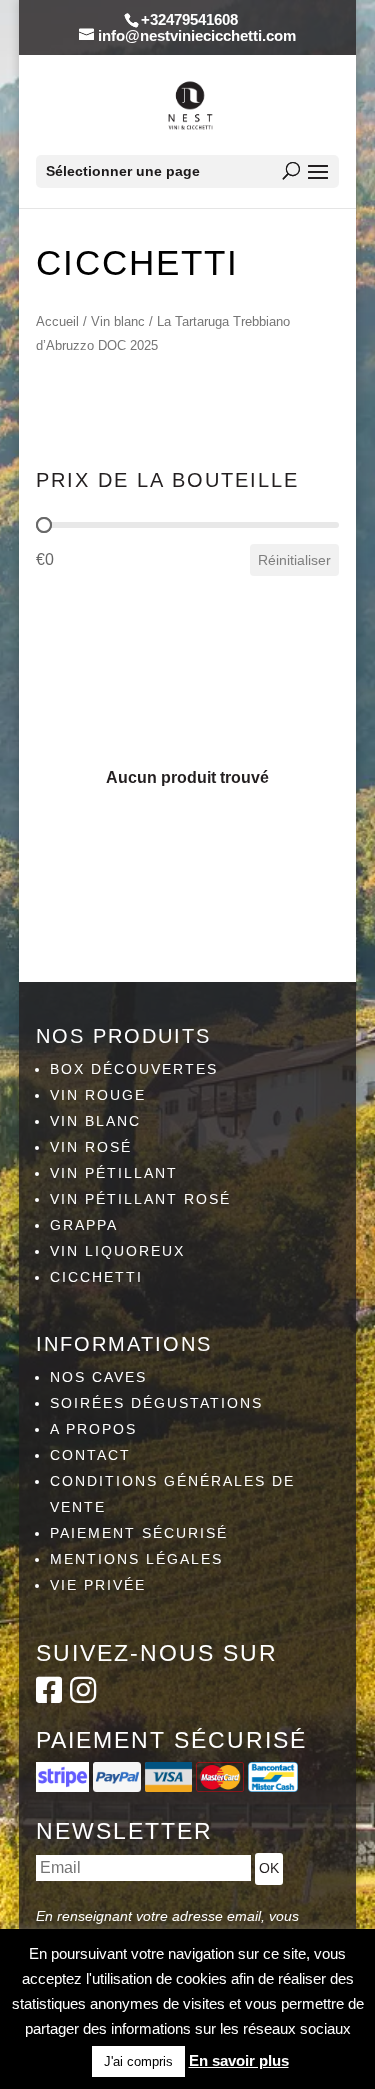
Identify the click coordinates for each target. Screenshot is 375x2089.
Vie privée (98, 1585)
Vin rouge (98, 1095)
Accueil (57, 321)
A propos (93, 1429)
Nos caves (98, 1377)
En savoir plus (239, 2060)
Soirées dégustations (156, 1403)
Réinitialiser (294, 560)
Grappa (84, 1225)
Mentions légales (136, 1559)
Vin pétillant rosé (140, 1199)
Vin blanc (118, 321)
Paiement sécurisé (139, 1533)
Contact (90, 1455)
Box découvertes (134, 1069)
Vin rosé (91, 1147)
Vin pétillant (114, 1173)
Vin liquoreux (117, 1251)
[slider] (44, 525)
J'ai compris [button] (138, 2061)
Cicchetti (96, 1277)
